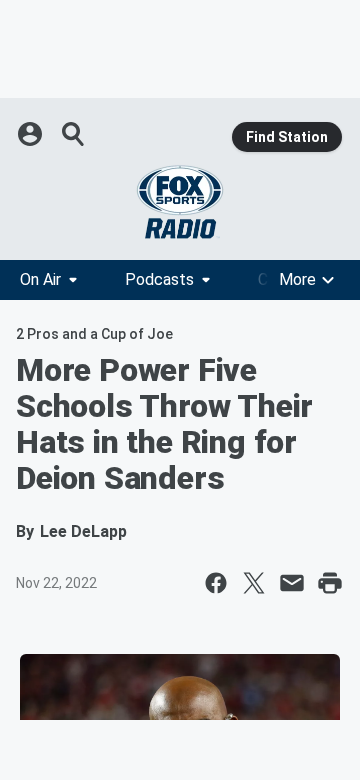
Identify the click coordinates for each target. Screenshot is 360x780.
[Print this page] (330, 583)
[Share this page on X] (254, 583)
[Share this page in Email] (292, 583)
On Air (40, 279)
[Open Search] (74, 134)
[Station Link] (180, 202)
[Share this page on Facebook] (216, 583)
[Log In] (32, 134)
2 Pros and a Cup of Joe (94, 334)
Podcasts (159, 279)
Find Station (287, 137)
